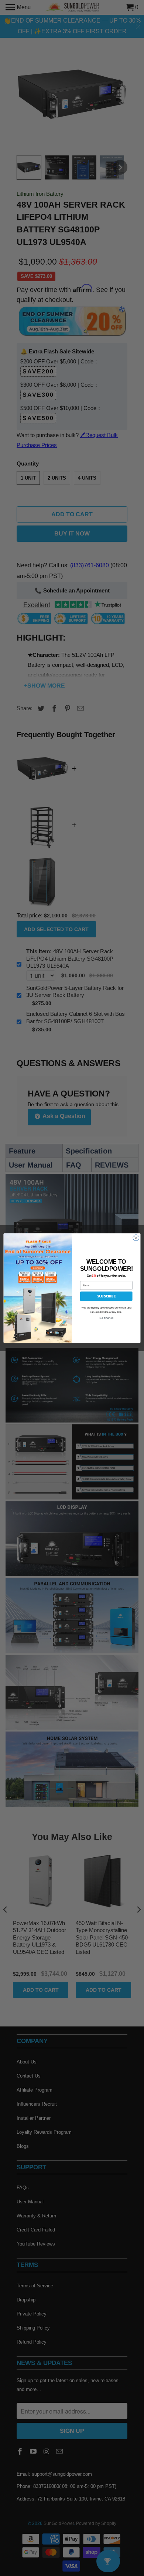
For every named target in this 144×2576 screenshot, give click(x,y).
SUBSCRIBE (106, 1296)
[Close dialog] (136, 1238)
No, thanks (106, 1318)
